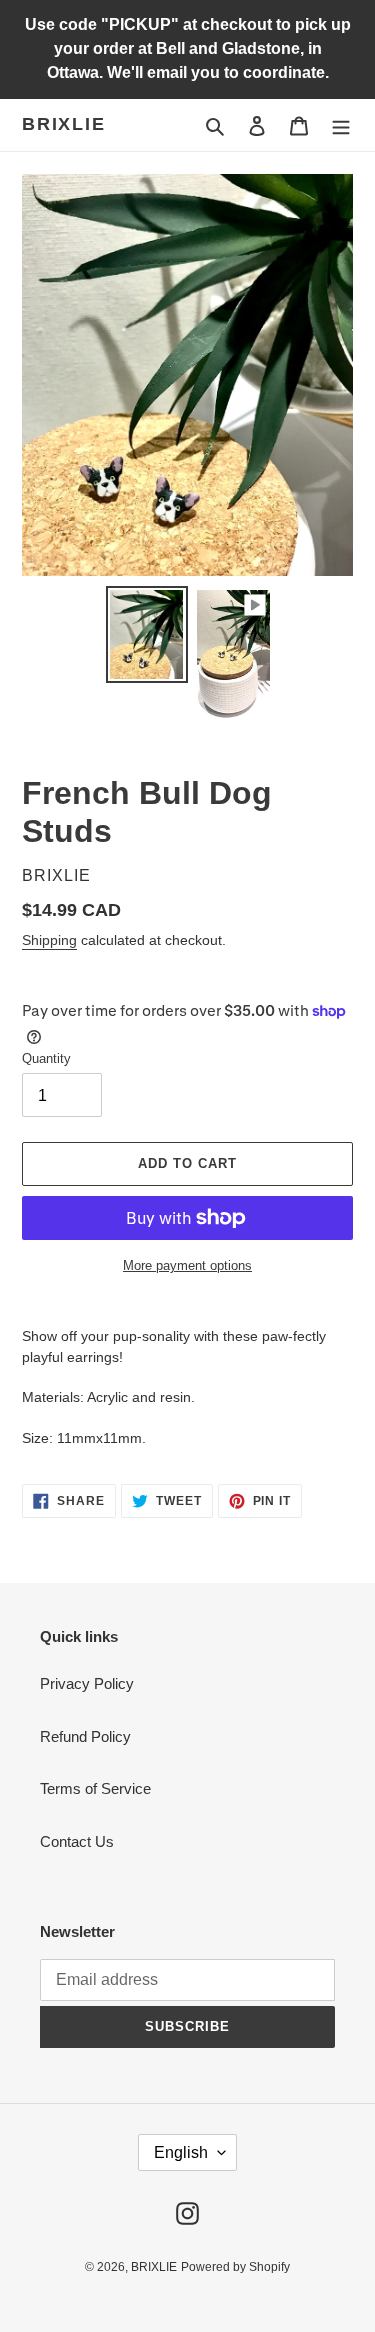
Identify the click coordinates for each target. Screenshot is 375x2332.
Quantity (46, 1058)
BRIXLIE (64, 124)
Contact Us (77, 1841)
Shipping (49, 940)
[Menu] (341, 125)
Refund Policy (85, 1736)
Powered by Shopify (235, 2267)
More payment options (187, 1265)
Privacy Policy (87, 1683)
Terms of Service (95, 1788)
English (181, 2152)
